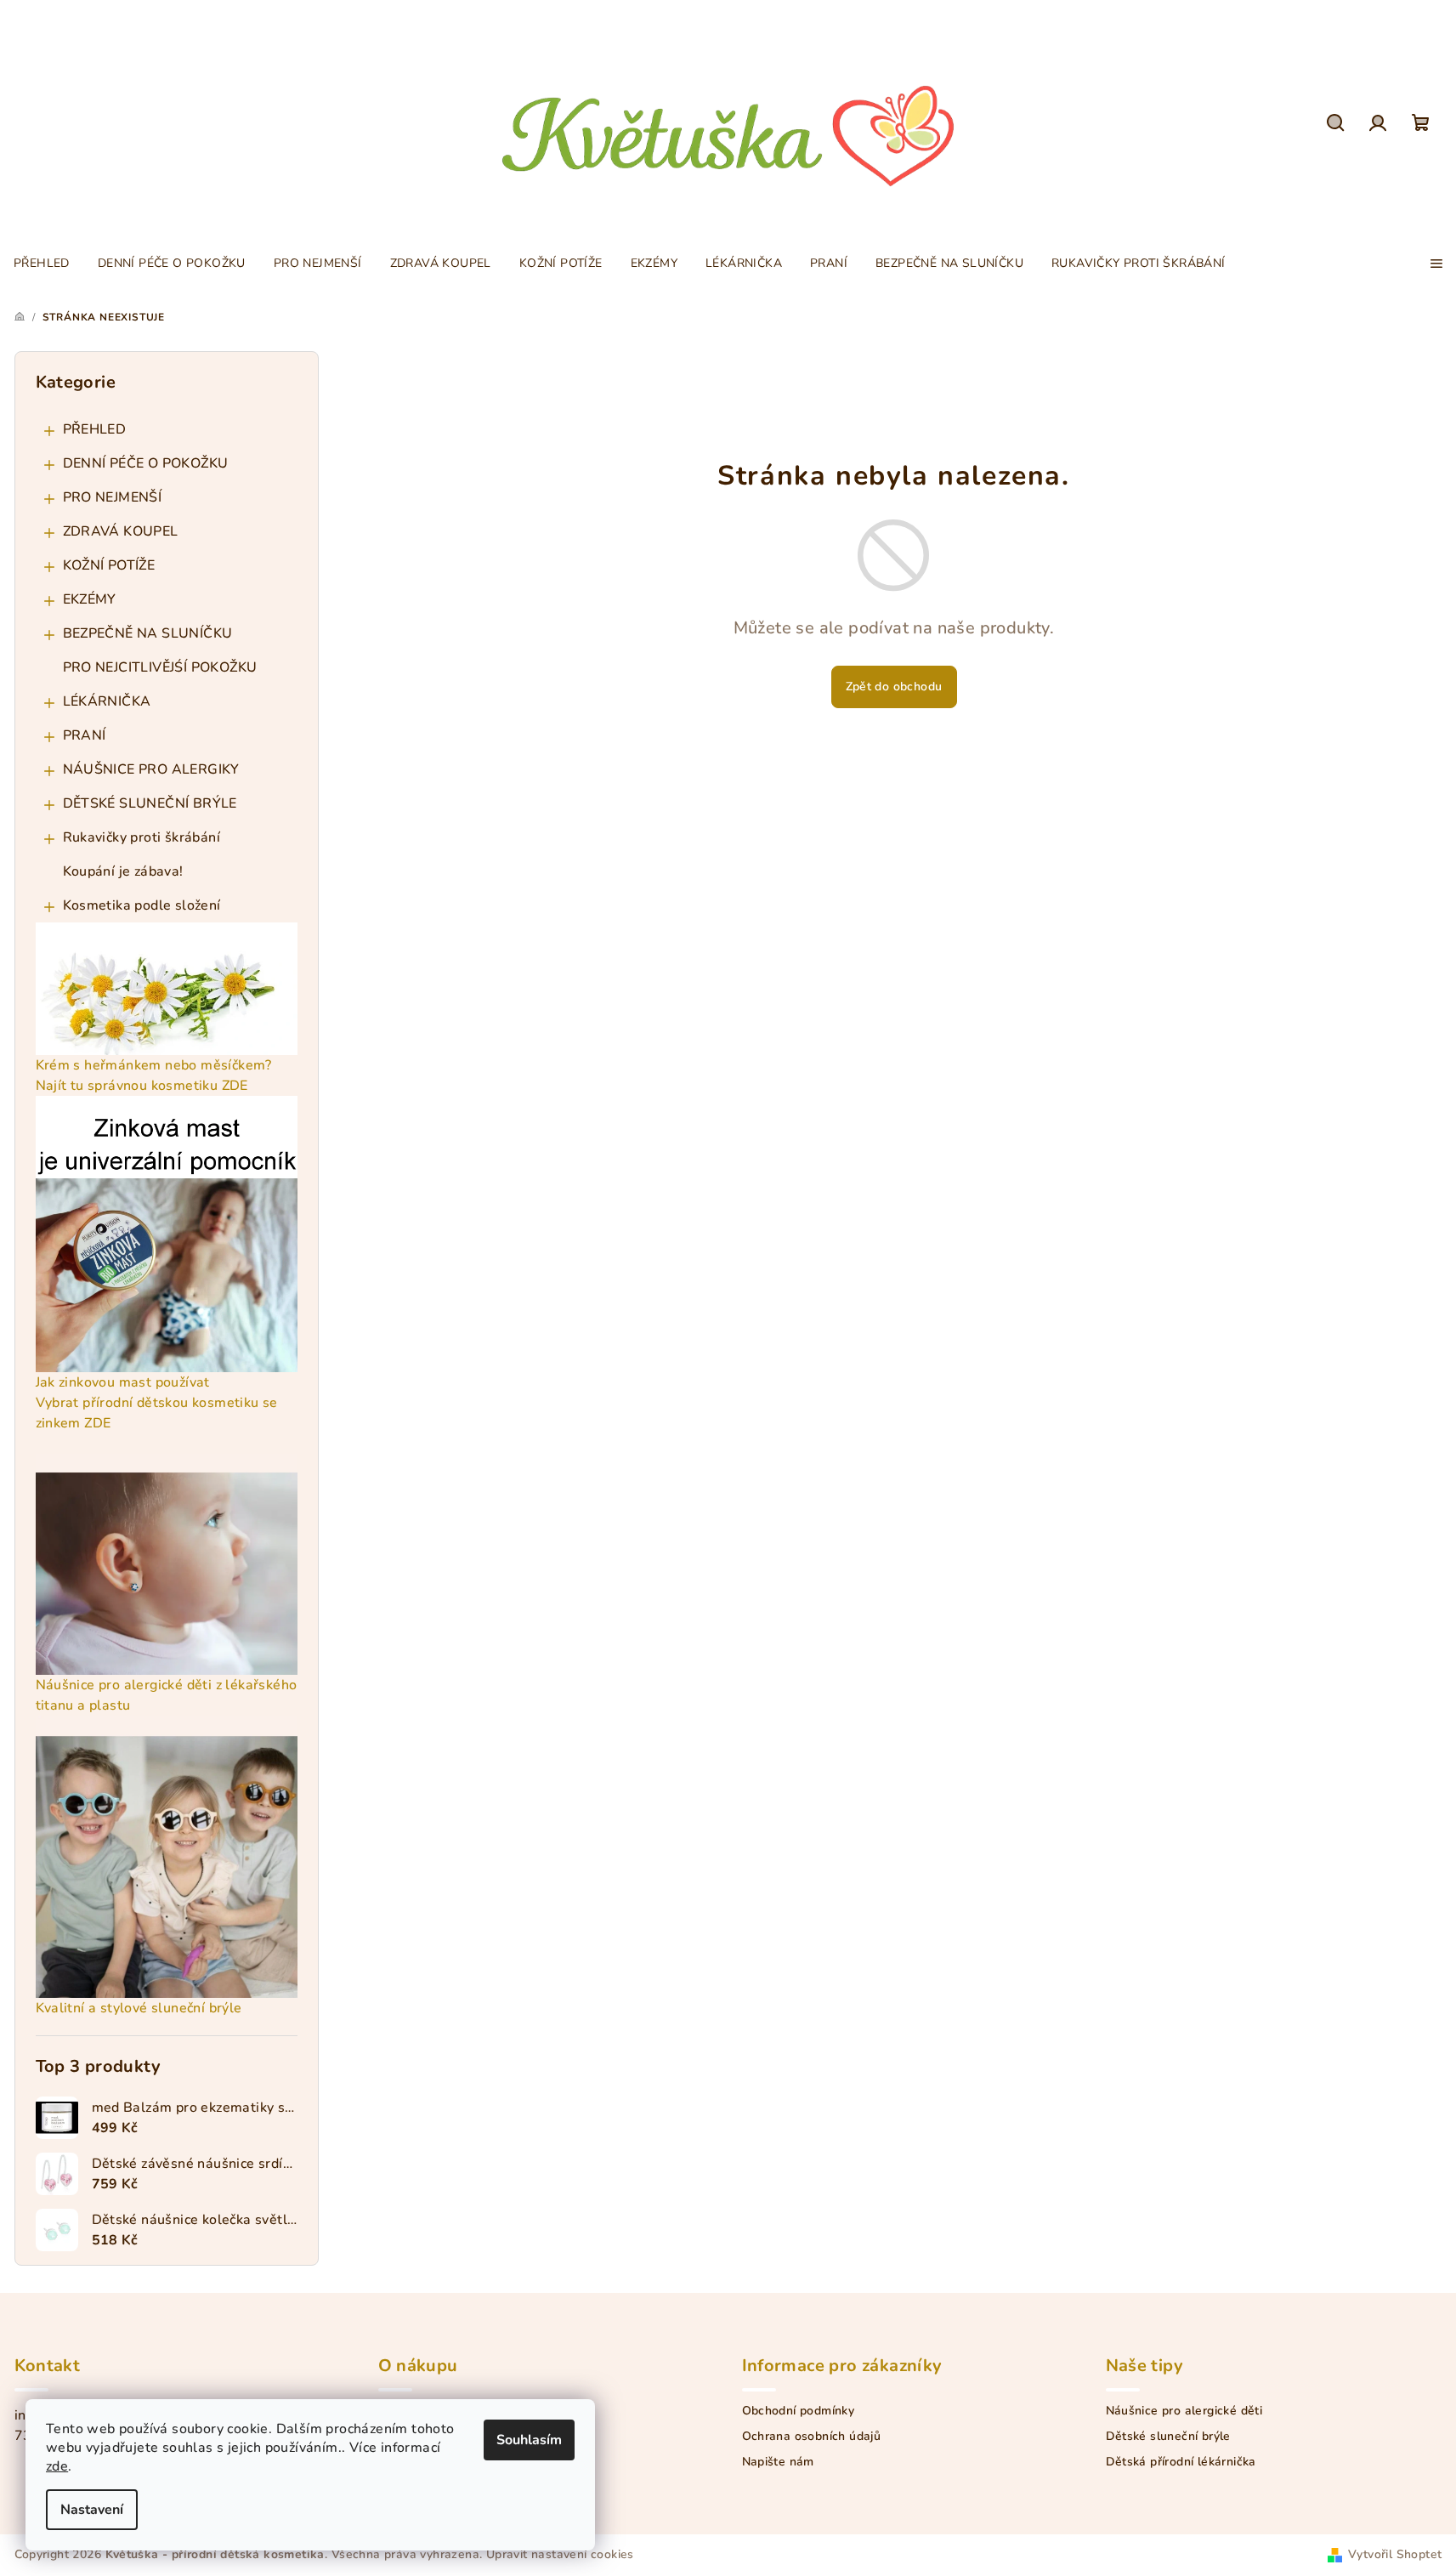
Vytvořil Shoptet (1395, 2554)
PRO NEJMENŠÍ (113, 497)
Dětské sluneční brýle (1168, 2437)
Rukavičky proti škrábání (142, 837)
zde (57, 2466)
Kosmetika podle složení (142, 905)
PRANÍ (85, 735)
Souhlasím (529, 2440)
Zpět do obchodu (894, 687)
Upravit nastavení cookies (560, 2554)
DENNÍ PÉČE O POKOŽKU (146, 463)
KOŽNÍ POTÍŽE (109, 565)
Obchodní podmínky (799, 2411)
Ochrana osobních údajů (812, 2437)
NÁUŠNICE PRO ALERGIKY (151, 769)
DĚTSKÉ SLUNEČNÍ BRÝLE (150, 803)
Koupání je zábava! (123, 871)
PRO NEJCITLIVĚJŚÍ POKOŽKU (160, 667)
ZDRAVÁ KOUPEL (121, 531)
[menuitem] (42, 264)
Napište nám (778, 2462)
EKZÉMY (90, 599)
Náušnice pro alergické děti (1184, 2411)
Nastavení (92, 2510)
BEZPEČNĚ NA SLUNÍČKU (148, 633)
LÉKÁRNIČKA (107, 701)
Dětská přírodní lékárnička (1181, 2462)
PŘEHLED (95, 429)
